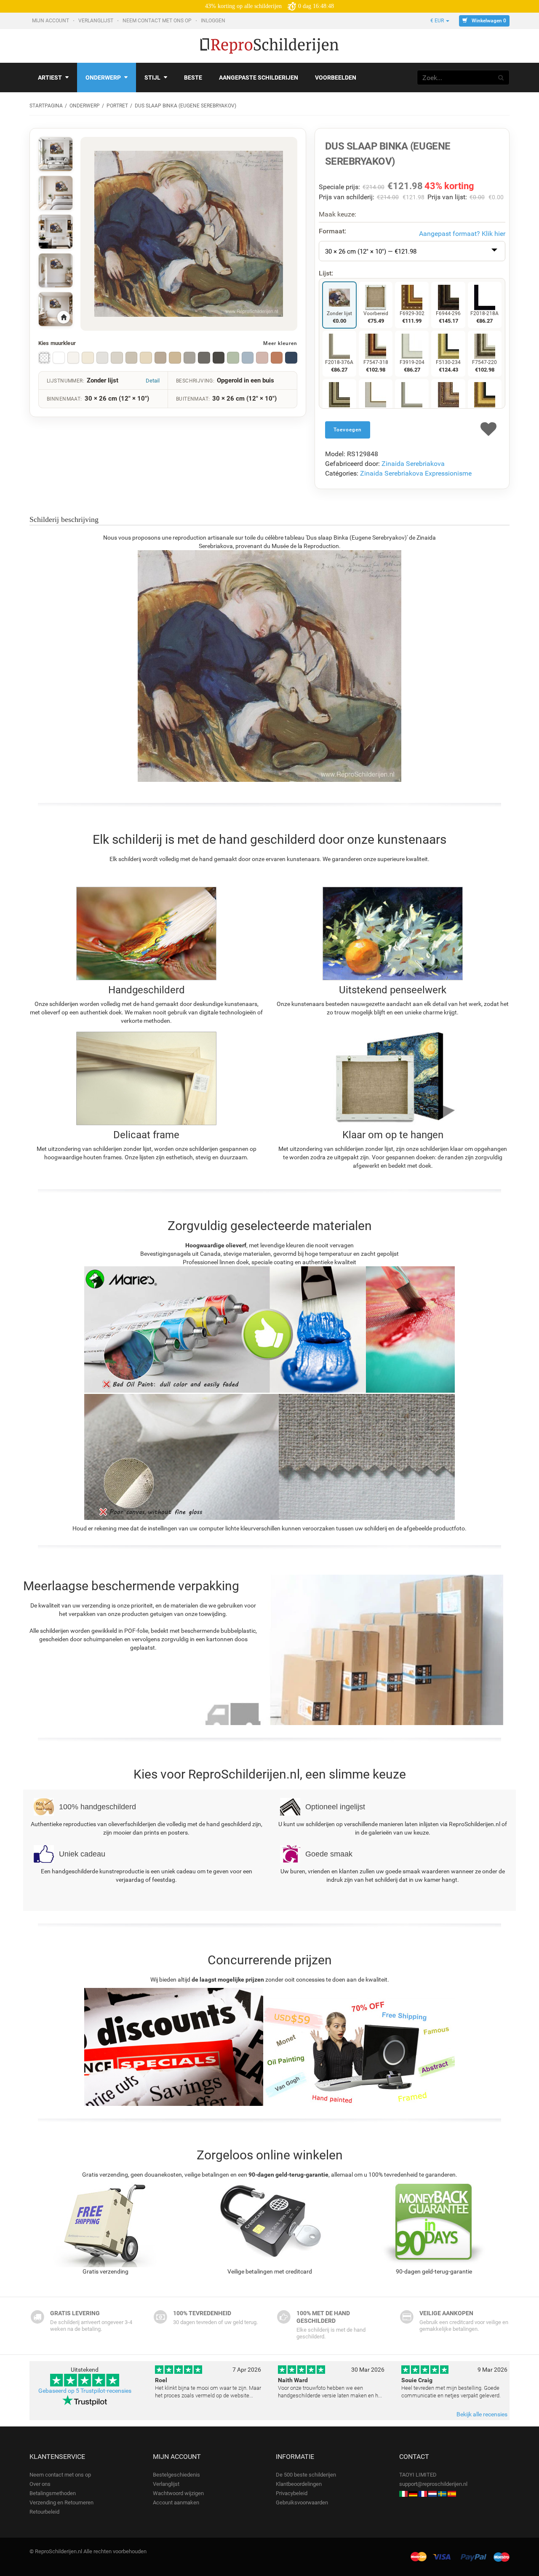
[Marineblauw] (291, 358)
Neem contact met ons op (158, 21)
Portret (117, 106)
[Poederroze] (262, 358)
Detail (153, 381)
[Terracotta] (277, 358)
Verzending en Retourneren (61, 2502)
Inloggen (214, 21)
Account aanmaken (176, 2502)
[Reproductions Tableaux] (423, 2493)
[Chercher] (501, 78)
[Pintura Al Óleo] (452, 2493)
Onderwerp (103, 78)
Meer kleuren (280, 343)
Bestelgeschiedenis (176, 2475)
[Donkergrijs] (219, 358)
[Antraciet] (204, 358)
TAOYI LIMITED (418, 2475)
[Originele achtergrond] (44, 358)
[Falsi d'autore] (403, 2493)
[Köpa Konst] (442, 2493)
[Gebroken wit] (73, 358)
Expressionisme (448, 473)
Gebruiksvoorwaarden (302, 2502)
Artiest (50, 78)
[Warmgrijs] (117, 358)
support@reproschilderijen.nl (433, 2484)
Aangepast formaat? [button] (462, 234)
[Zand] (175, 358)
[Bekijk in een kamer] (56, 154)
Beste (193, 78)
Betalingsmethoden (53, 2493)
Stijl (152, 78)
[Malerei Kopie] (413, 2493)
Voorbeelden (336, 78)
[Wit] (59, 358)
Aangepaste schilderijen (259, 78)
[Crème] (88, 358)
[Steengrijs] (189, 358)
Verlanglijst (96, 21)
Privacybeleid (292, 2493)
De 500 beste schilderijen (306, 2475)
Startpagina (46, 106)
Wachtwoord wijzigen (178, 2493)
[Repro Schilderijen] (432, 2493)
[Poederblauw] (248, 358)
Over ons (40, 2484)
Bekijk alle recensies (482, 2414)
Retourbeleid (44, 2512)
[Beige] (146, 358)
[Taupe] (160, 358)
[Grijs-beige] (131, 358)
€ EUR (438, 21)
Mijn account (51, 21)
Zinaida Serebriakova (413, 464)
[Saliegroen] (233, 358)
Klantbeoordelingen (299, 2484)
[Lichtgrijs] (102, 358)
